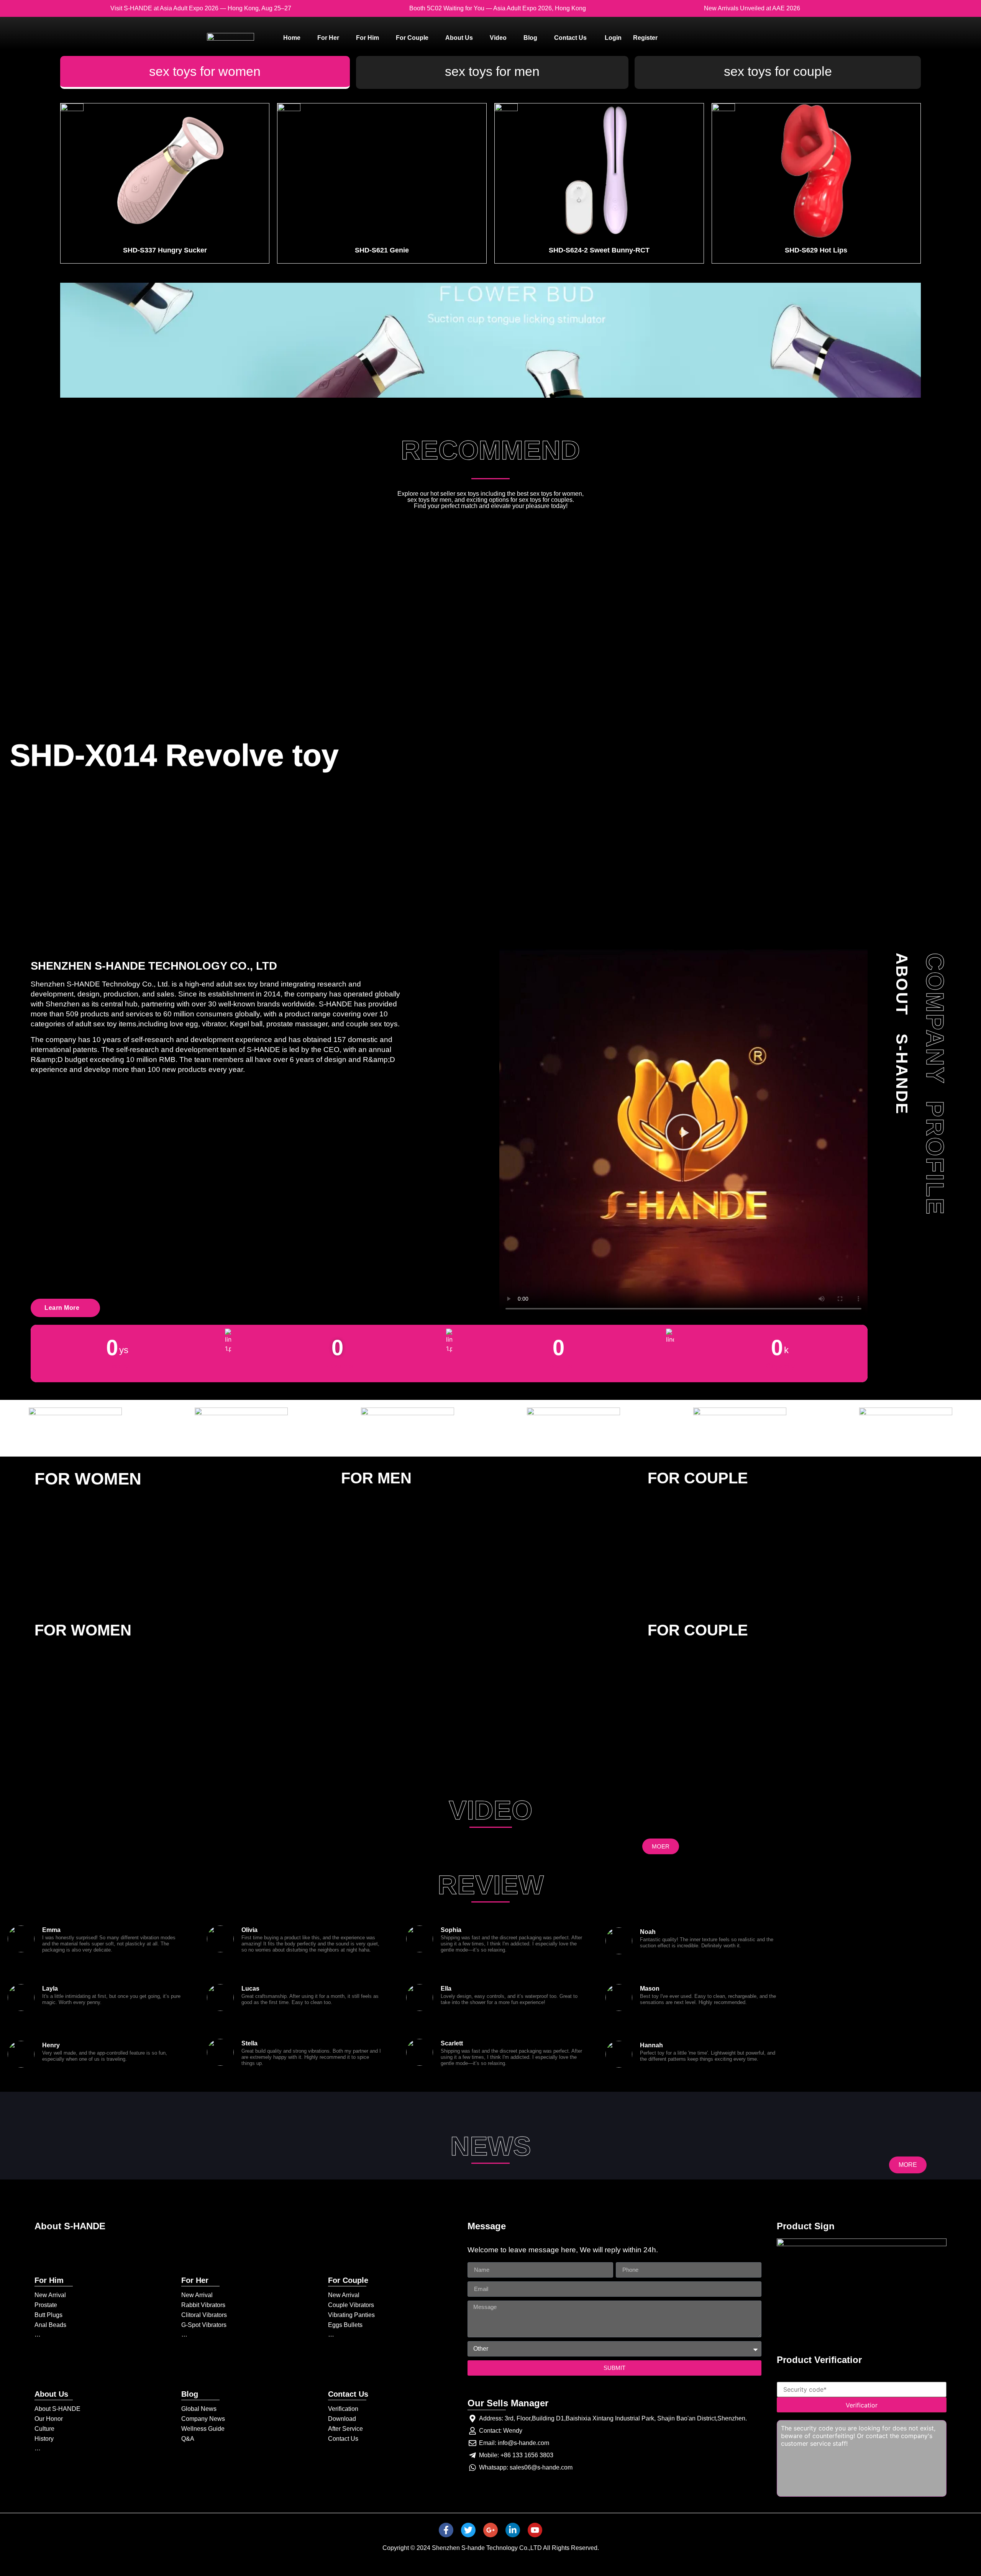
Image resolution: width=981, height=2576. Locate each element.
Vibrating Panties (351, 2315)
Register (645, 38)
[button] (684, 1133)
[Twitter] (468, 2530)
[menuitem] (292, 38)
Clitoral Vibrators (204, 2315)
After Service (345, 2429)
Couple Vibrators (351, 2305)
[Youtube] (535, 2530)
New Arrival (50, 2295)
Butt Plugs (48, 2315)
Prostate (46, 2305)
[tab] (205, 72)
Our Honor (49, 2419)
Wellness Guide (203, 2429)
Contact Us (343, 2439)
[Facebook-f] (446, 2530)
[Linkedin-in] (513, 2530)
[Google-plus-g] (490, 2530)
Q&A (188, 2439)
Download (342, 2419)
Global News (199, 2409)
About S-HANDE (57, 2409)
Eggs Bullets (345, 2325)
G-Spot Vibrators (204, 2325)
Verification (343, 2409)
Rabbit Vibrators (203, 2305)
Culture (44, 2429)
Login (613, 38)
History (44, 2439)
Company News (203, 2419)
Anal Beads (50, 2325)
